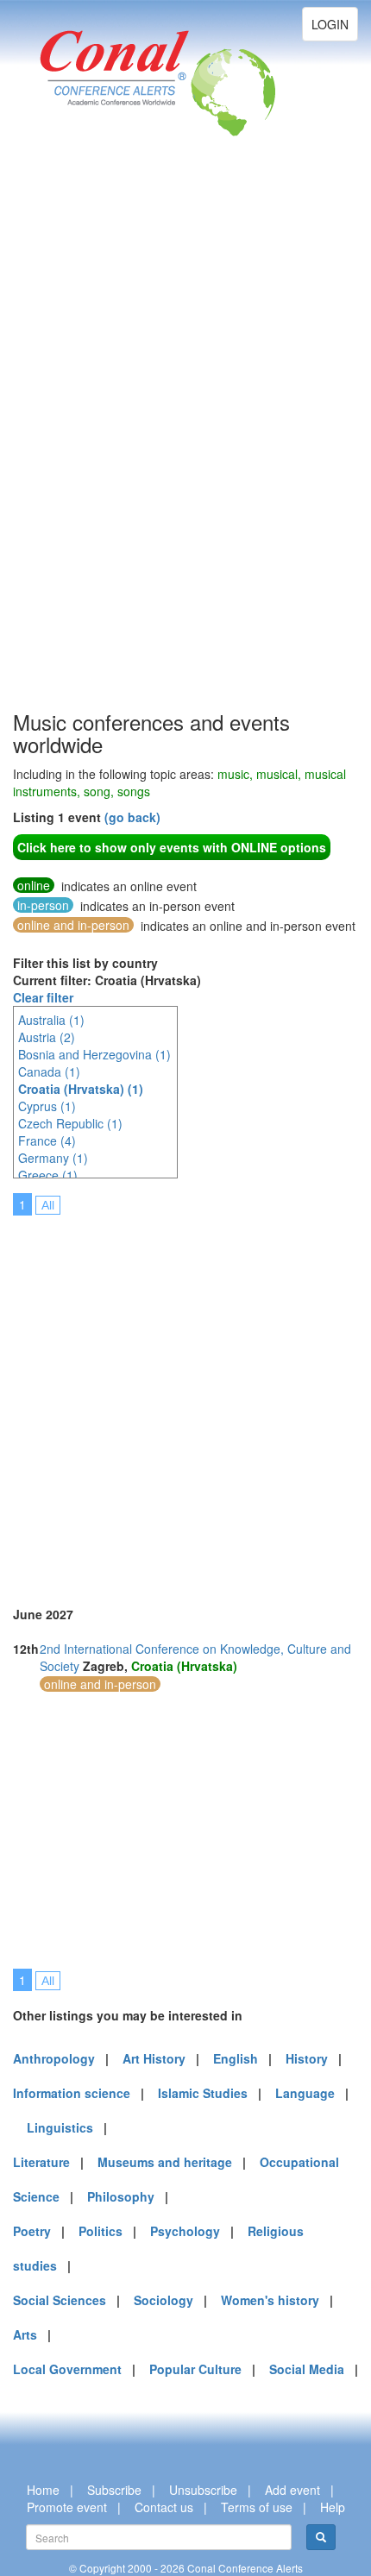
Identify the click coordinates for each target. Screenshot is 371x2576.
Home (43, 2490)
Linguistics (60, 2127)
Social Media (307, 2369)
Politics (101, 2231)
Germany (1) (53, 1158)
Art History (154, 2058)
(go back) (132, 817)
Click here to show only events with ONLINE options (172, 847)
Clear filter (43, 997)
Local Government (67, 2369)
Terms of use (257, 2507)
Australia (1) (51, 1020)
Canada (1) (49, 1071)
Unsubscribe (203, 2490)
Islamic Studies (203, 2093)
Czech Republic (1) (70, 1123)
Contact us (164, 2507)
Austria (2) (47, 1037)
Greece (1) (48, 1175)
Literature (41, 2162)
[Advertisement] (82, 449)
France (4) (47, 1140)
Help (333, 2507)
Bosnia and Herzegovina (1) (94, 1054)
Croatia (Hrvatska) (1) (81, 1089)
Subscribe (114, 2490)
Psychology (185, 2231)
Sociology (163, 2300)
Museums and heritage (165, 2162)
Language (305, 2093)
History (307, 2058)
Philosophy (121, 2196)
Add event (292, 2490)
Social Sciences (60, 2300)
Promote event (67, 2507)
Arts (25, 2334)
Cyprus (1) (47, 1106)
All (48, 1205)
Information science (72, 2093)
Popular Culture (195, 2369)
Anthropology (54, 2058)
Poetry (32, 2231)
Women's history (270, 2300)
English (236, 2058)
